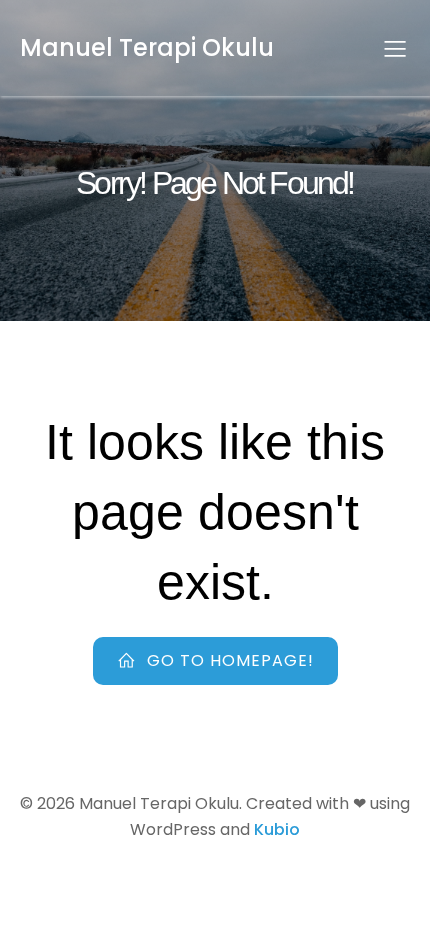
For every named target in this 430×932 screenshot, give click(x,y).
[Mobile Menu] (395, 48)
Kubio (277, 829)
